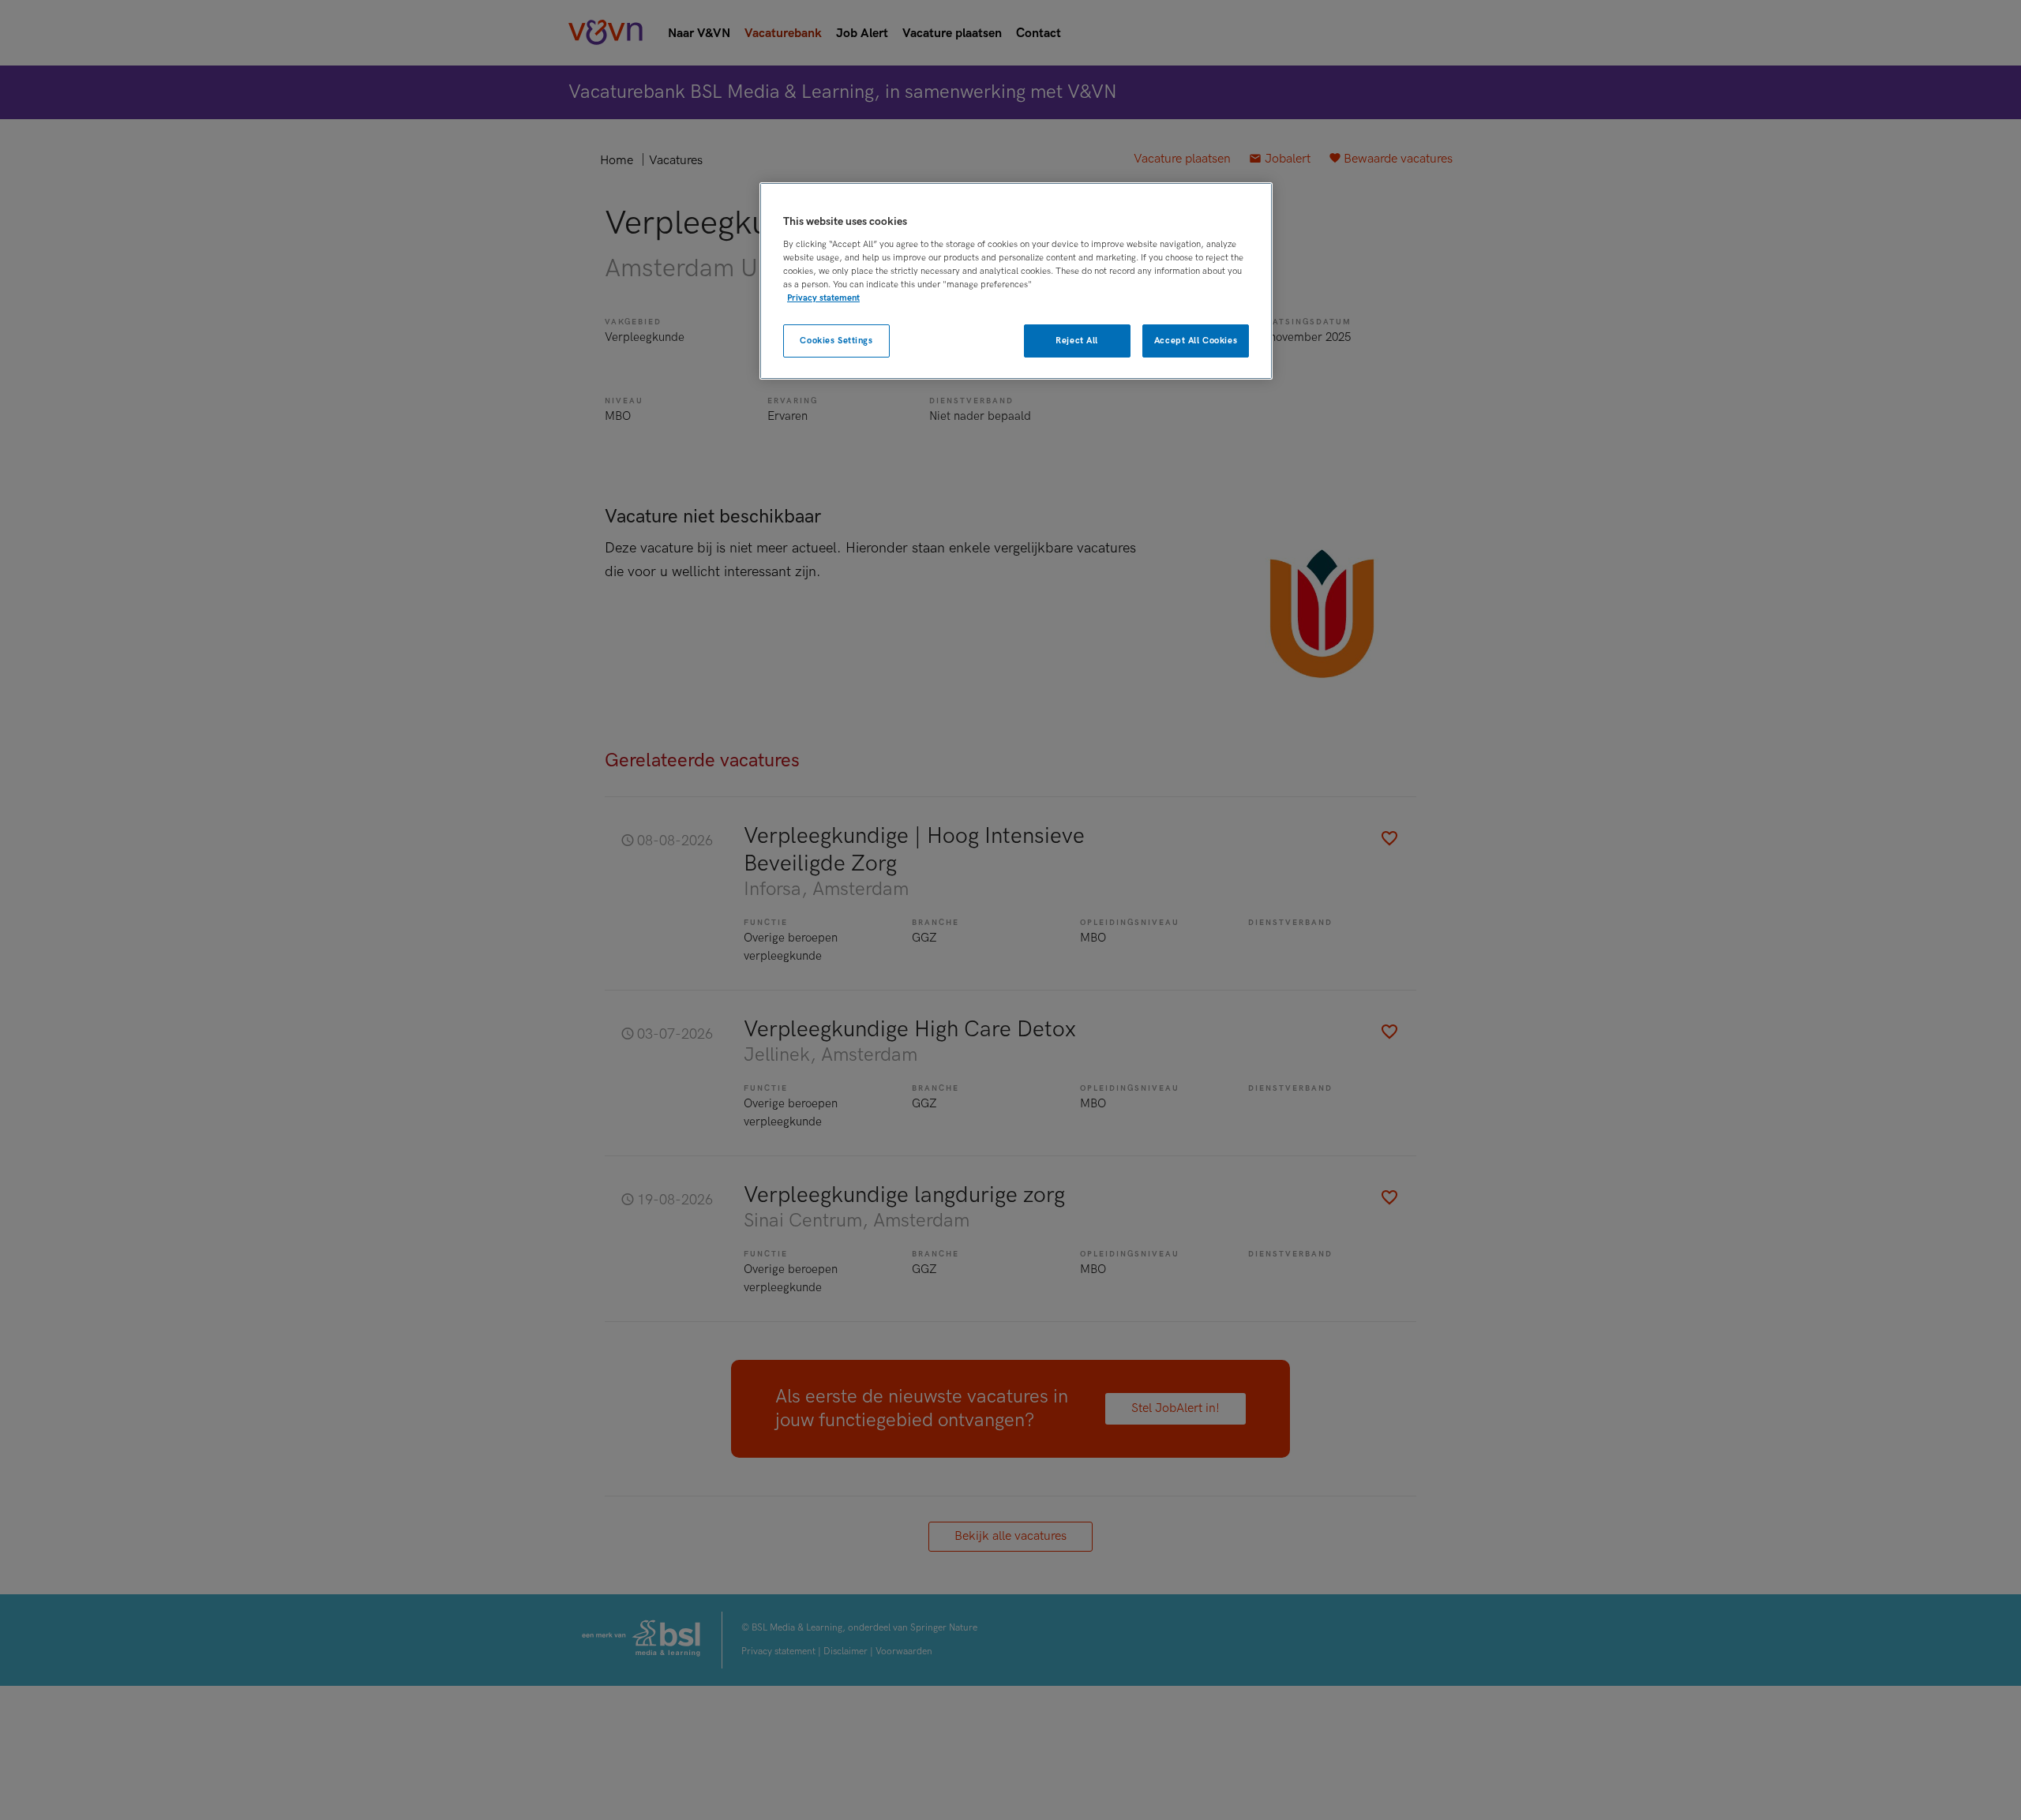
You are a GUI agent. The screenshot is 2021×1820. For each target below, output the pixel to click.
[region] (1016, 281)
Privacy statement (823, 297)
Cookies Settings (836, 341)
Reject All (1077, 341)
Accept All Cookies (1196, 341)
